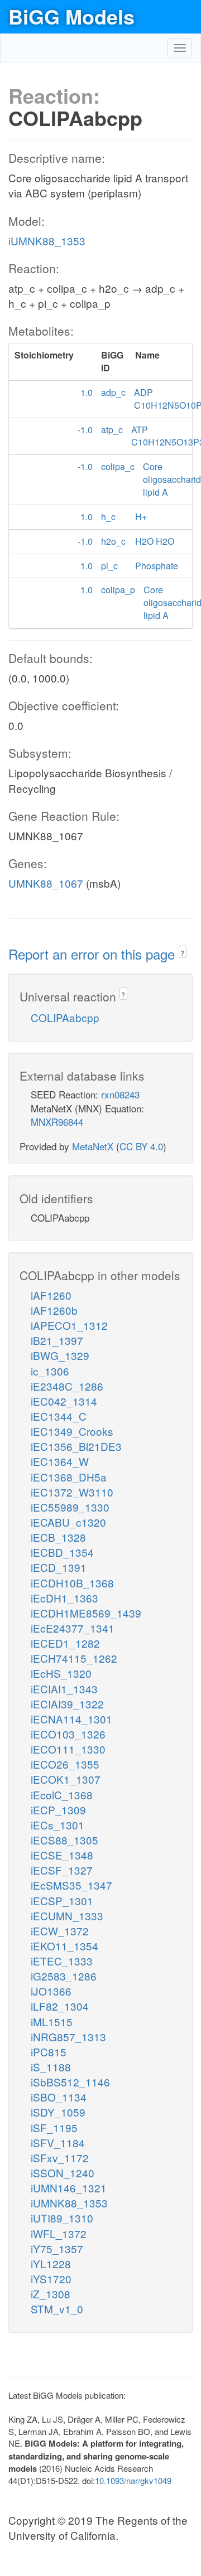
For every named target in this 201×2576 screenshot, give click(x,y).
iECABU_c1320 (68, 1522)
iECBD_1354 (62, 1552)
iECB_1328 (58, 1537)
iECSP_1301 (62, 1900)
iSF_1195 (54, 2127)
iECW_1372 (60, 1931)
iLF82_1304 (60, 2006)
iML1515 (52, 2021)
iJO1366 (51, 1991)
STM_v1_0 (57, 2309)
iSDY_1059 (58, 2112)
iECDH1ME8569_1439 (86, 1613)
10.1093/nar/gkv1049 (133, 2480)
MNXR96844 (57, 1122)
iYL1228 (51, 2263)
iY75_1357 (57, 2248)
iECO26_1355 (65, 1764)
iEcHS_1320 (61, 1673)
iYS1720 (51, 2279)
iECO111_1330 (68, 1749)
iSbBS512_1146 (70, 2082)
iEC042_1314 (64, 1401)
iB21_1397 (57, 1340)
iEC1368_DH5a (69, 1477)
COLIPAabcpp (65, 1017)
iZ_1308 (51, 2294)
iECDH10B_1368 (72, 1583)
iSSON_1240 (63, 2173)
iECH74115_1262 (74, 1658)
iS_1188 (51, 2067)
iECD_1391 (59, 1567)
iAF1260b (54, 1310)
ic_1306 (50, 1371)
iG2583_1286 (64, 1976)
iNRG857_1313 (68, 2037)
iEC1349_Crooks (72, 1431)
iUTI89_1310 (62, 2218)
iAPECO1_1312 (69, 1325)
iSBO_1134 (59, 2097)
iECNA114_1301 (71, 1719)
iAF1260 (51, 1295)
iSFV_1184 (58, 2142)
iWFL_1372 (59, 2233)
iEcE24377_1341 (73, 1628)
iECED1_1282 (65, 1643)
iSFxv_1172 (60, 2158)
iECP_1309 (58, 1810)
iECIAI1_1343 (64, 1689)
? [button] (182, 953)
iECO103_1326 (68, 1734)
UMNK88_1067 (46, 883)
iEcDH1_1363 (64, 1598)
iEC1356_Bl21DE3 (76, 1446)
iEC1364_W (60, 1461)
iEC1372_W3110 (72, 1492)
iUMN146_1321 (69, 2188)
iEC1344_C (59, 1416)
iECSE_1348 (62, 1855)
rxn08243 (120, 1094)
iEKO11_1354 (64, 1946)
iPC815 (49, 2052)
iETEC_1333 (62, 1961)
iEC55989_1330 (70, 1507)
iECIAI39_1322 (67, 1704)
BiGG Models (71, 16)
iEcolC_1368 (62, 1795)
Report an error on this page (94, 954)
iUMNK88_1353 (47, 241)
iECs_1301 (58, 1825)
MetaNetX (93, 1146)
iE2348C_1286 (67, 1386)
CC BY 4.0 (141, 1146)
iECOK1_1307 (66, 1779)
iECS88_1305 (64, 1840)
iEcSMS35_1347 (71, 1885)
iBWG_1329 (60, 1355)
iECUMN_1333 (67, 1916)
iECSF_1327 (62, 1870)
